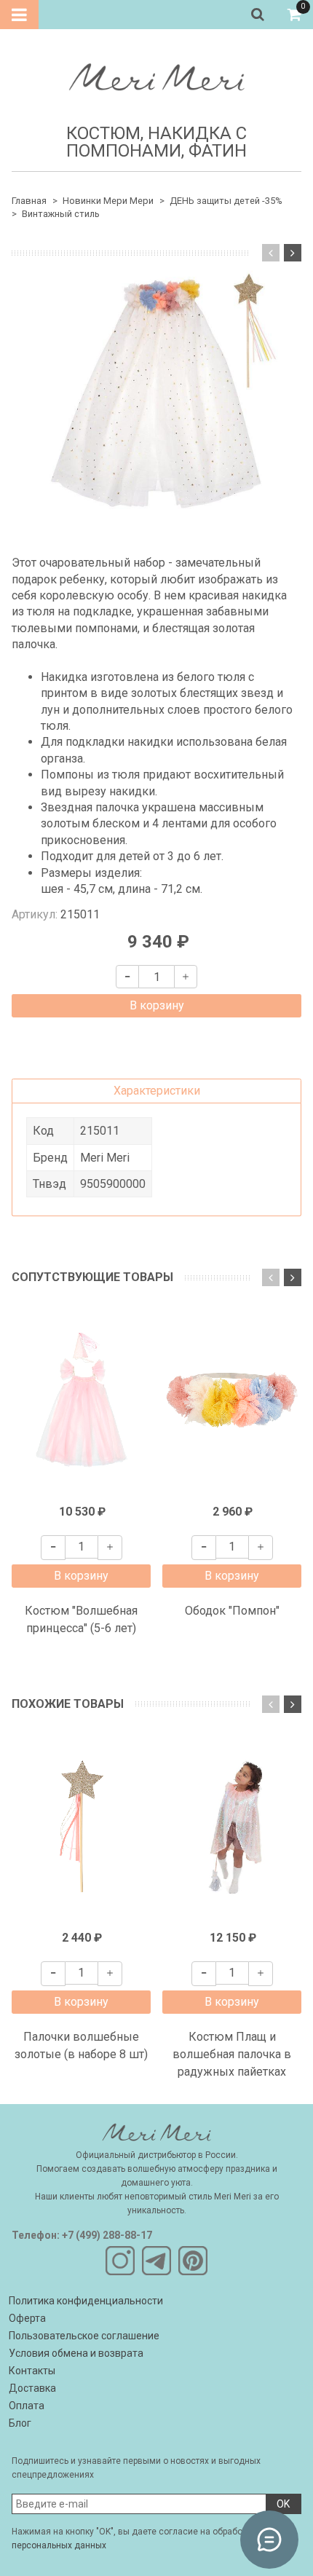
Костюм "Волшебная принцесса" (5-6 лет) (81, 1619)
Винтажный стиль (61, 214)
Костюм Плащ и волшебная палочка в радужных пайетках (232, 2054)
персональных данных (59, 2545)
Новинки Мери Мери (108, 201)
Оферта (27, 2318)
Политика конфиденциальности (86, 2301)
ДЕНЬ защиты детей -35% (226, 201)
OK (283, 2504)
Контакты (32, 2371)
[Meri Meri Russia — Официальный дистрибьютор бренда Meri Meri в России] (156, 74)
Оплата (27, 2406)
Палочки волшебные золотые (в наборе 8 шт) (81, 2045)
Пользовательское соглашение (84, 2336)
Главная (29, 201)
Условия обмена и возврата (76, 2353)
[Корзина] (294, 15)
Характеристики (157, 1091)
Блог (20, 2423)
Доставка (32, 2388)
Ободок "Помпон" (232, 1611)
